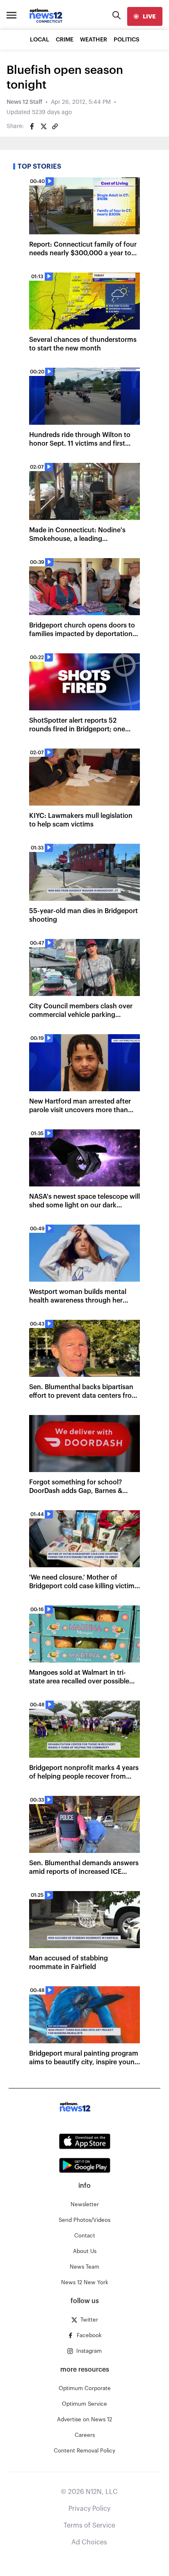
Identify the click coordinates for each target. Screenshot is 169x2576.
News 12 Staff (24, 102)
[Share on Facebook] (32, 126)
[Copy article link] (55, 126)
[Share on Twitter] (43, 126)
